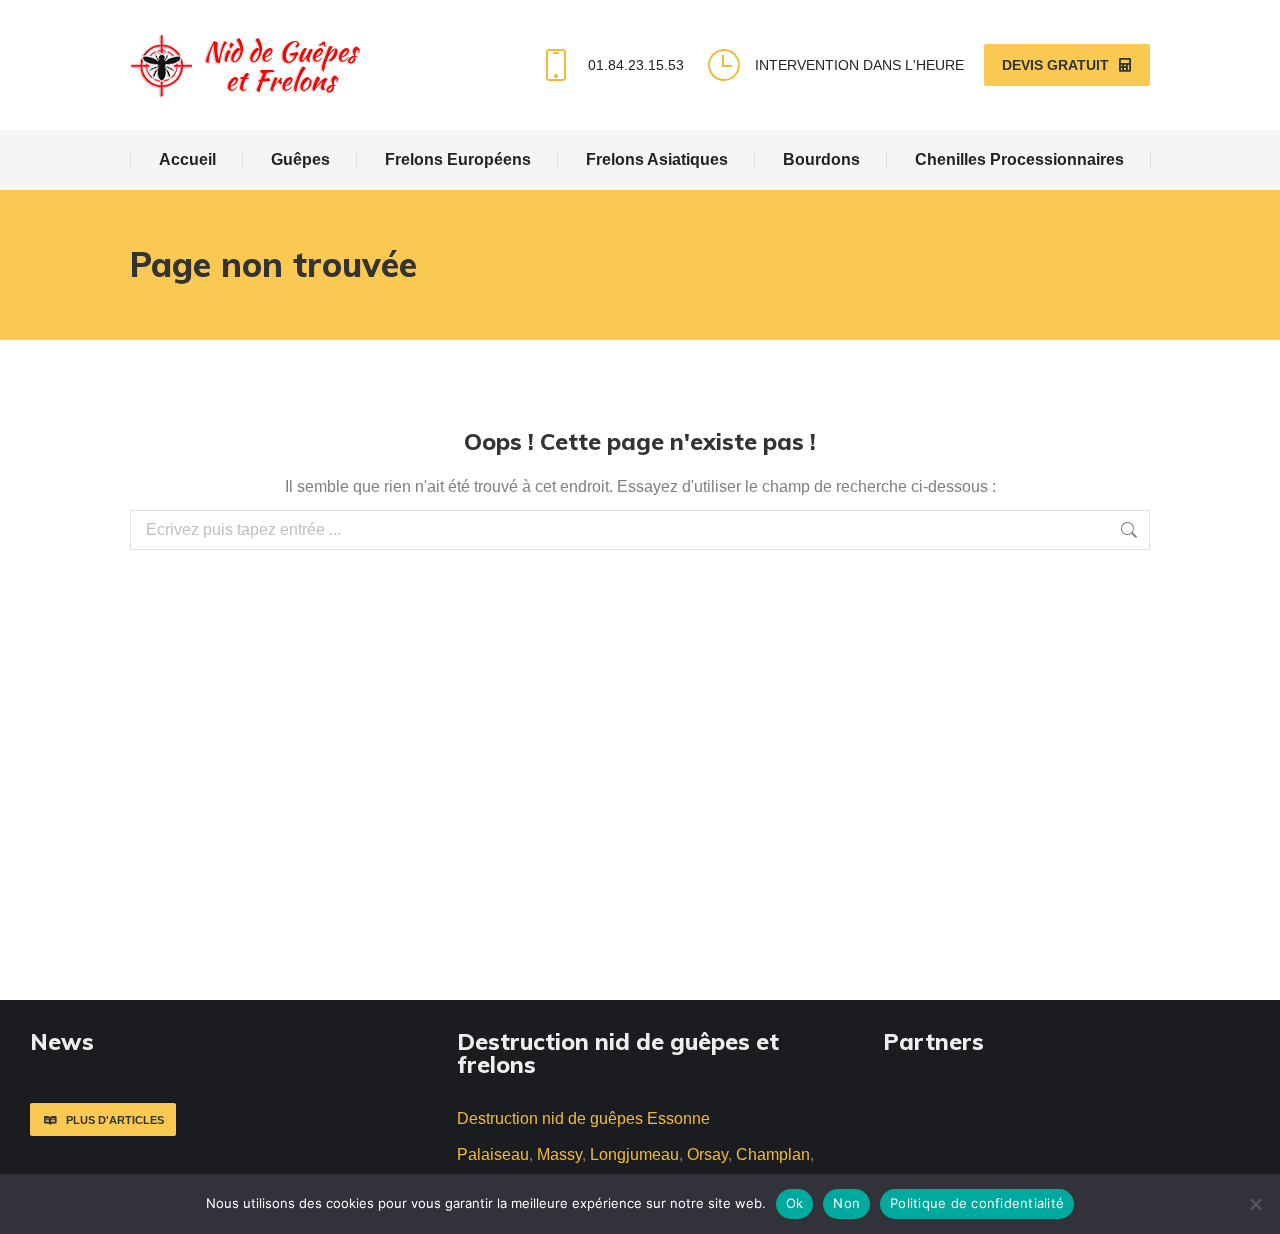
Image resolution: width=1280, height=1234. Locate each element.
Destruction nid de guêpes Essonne (583, 1118)
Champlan (773, 1154)
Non (846, 1203)
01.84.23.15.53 (635, 65)
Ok (795, 1203)
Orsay (707, 1154)
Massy (559, 1154)
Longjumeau (634, 1154)
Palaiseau (493, 1154)
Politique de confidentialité (977, 1203)
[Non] (1255, 1204)
